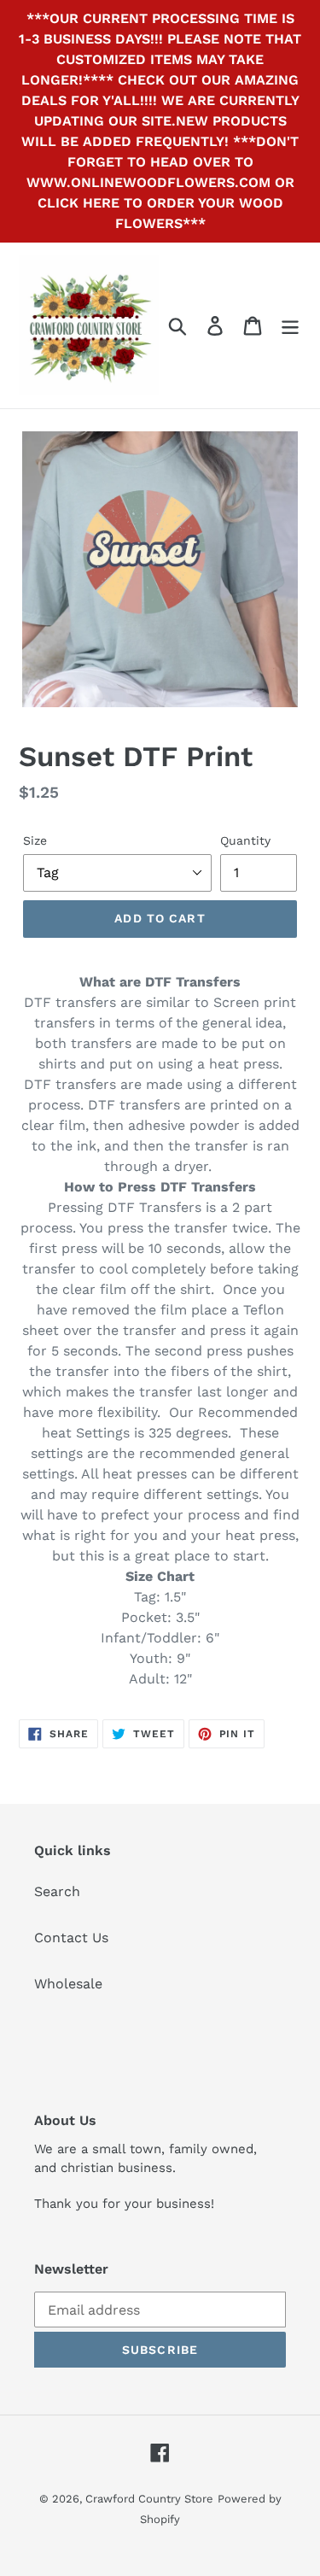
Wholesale (68, 1984)
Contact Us (71, 1938)
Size (35, 840)
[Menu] (290, 326)
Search (57, 1891)
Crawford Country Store (149, 2499)
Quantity (245, 840)
